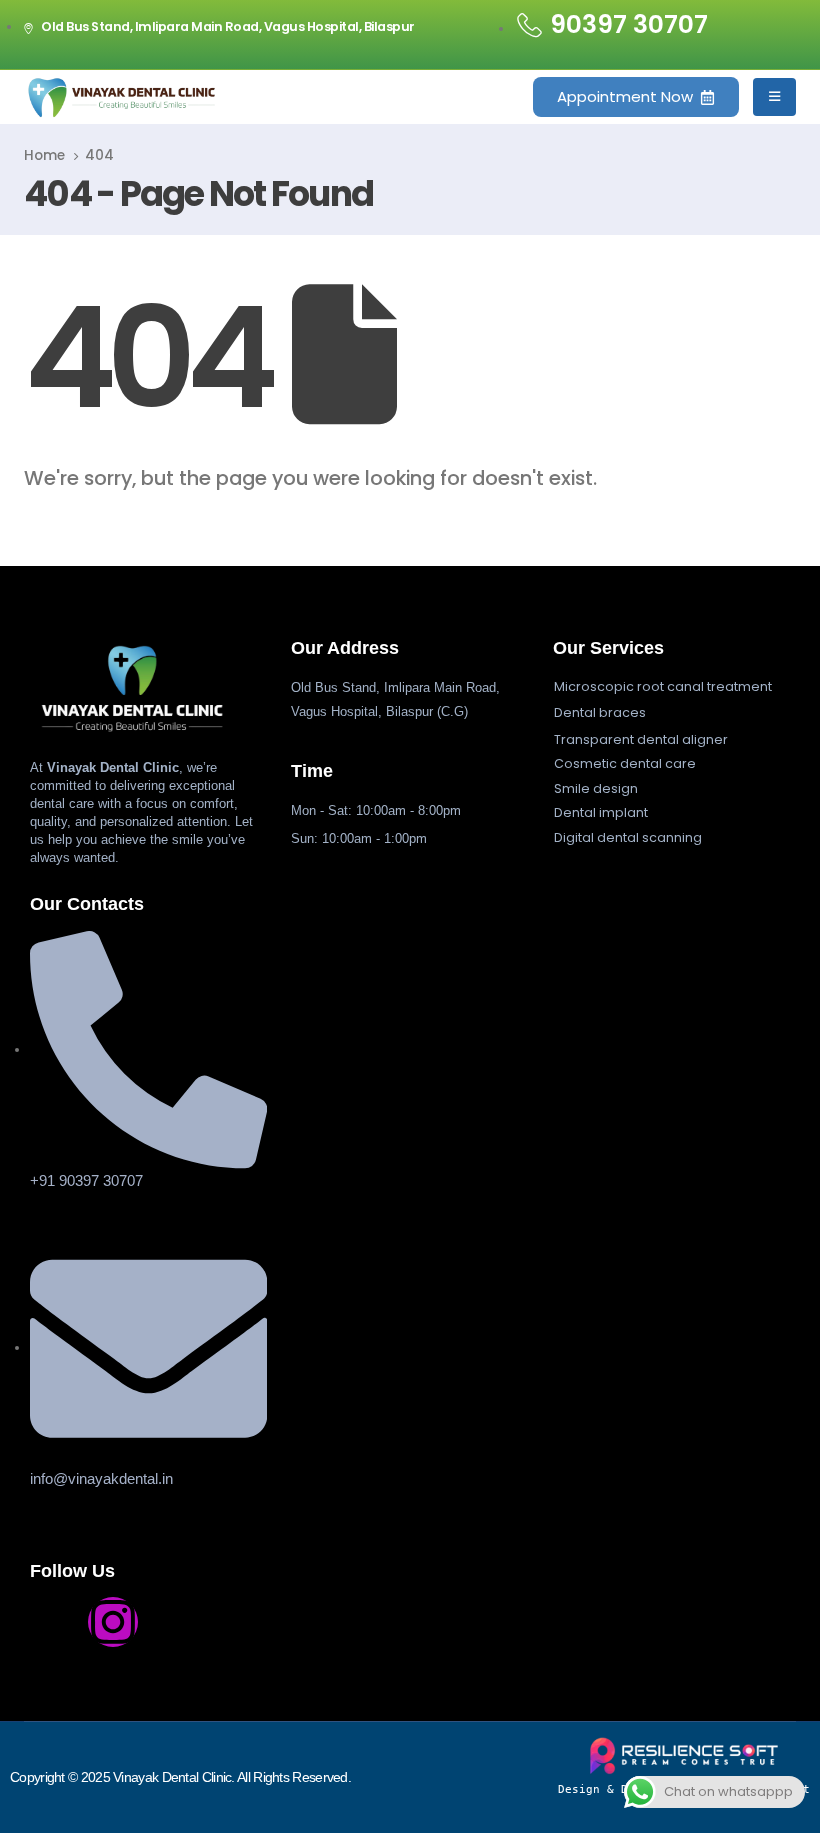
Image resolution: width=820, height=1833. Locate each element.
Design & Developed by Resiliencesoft (684, 1789)
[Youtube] (171, 1622)
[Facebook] (55, 1622)
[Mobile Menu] (774, 97)
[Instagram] (113, 1622)
